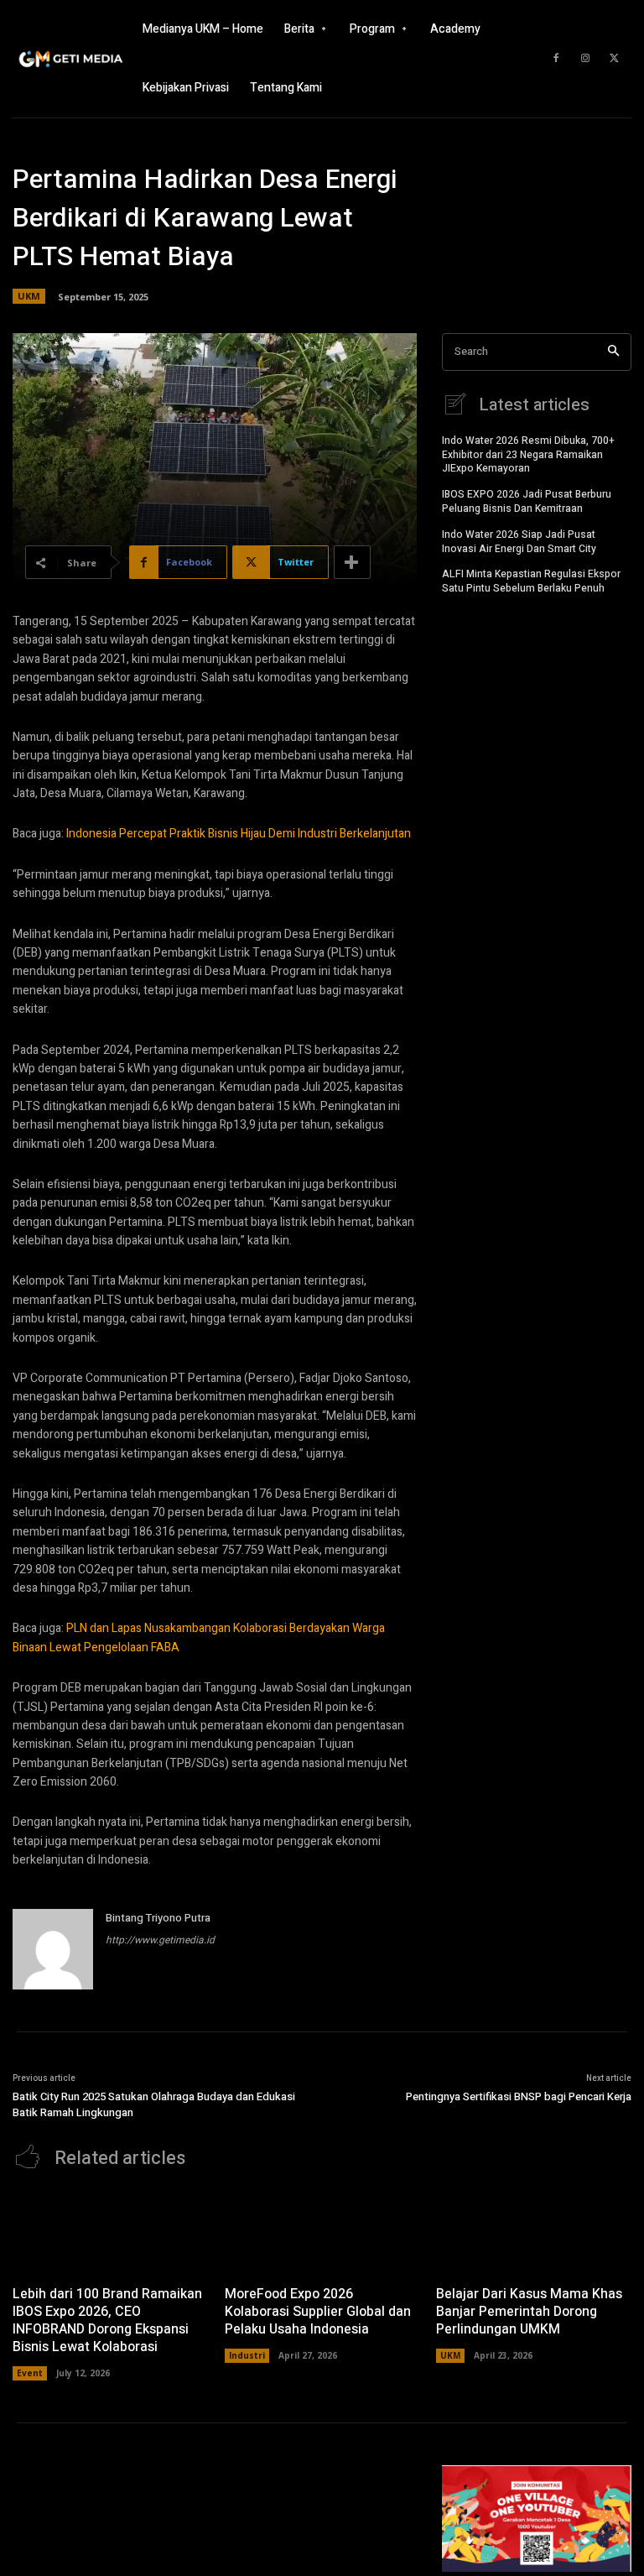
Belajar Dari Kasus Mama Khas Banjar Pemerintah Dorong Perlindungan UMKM (529, 2312)
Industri (247, 2355)
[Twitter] (615, 59)
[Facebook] (556, 59)
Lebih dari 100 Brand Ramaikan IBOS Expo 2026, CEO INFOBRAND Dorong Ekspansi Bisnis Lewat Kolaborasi (107, 2320)
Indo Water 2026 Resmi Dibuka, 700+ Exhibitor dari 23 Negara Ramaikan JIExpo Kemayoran (528, 455)
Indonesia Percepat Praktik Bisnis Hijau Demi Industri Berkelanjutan (239, 834)
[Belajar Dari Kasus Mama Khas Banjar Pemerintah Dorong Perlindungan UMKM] (534, 2232)
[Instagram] (585, 59)
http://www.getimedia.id (160, 1940)
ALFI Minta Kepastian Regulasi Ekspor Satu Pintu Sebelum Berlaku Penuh (531, 581)
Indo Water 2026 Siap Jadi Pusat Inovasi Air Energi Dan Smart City (519, 542)
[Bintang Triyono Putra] (53, 1949)
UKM (29, 296)
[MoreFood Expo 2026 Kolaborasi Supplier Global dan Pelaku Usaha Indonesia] (322, 2232)
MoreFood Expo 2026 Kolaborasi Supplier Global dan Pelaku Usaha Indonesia (318, 2312)
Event (30, 2373)
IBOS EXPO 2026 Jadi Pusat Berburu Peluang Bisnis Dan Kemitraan (527, 501)
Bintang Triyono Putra (158, 1918)
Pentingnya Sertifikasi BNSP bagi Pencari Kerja (519, 2096)
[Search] (613, 352)
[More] (352, 562)
